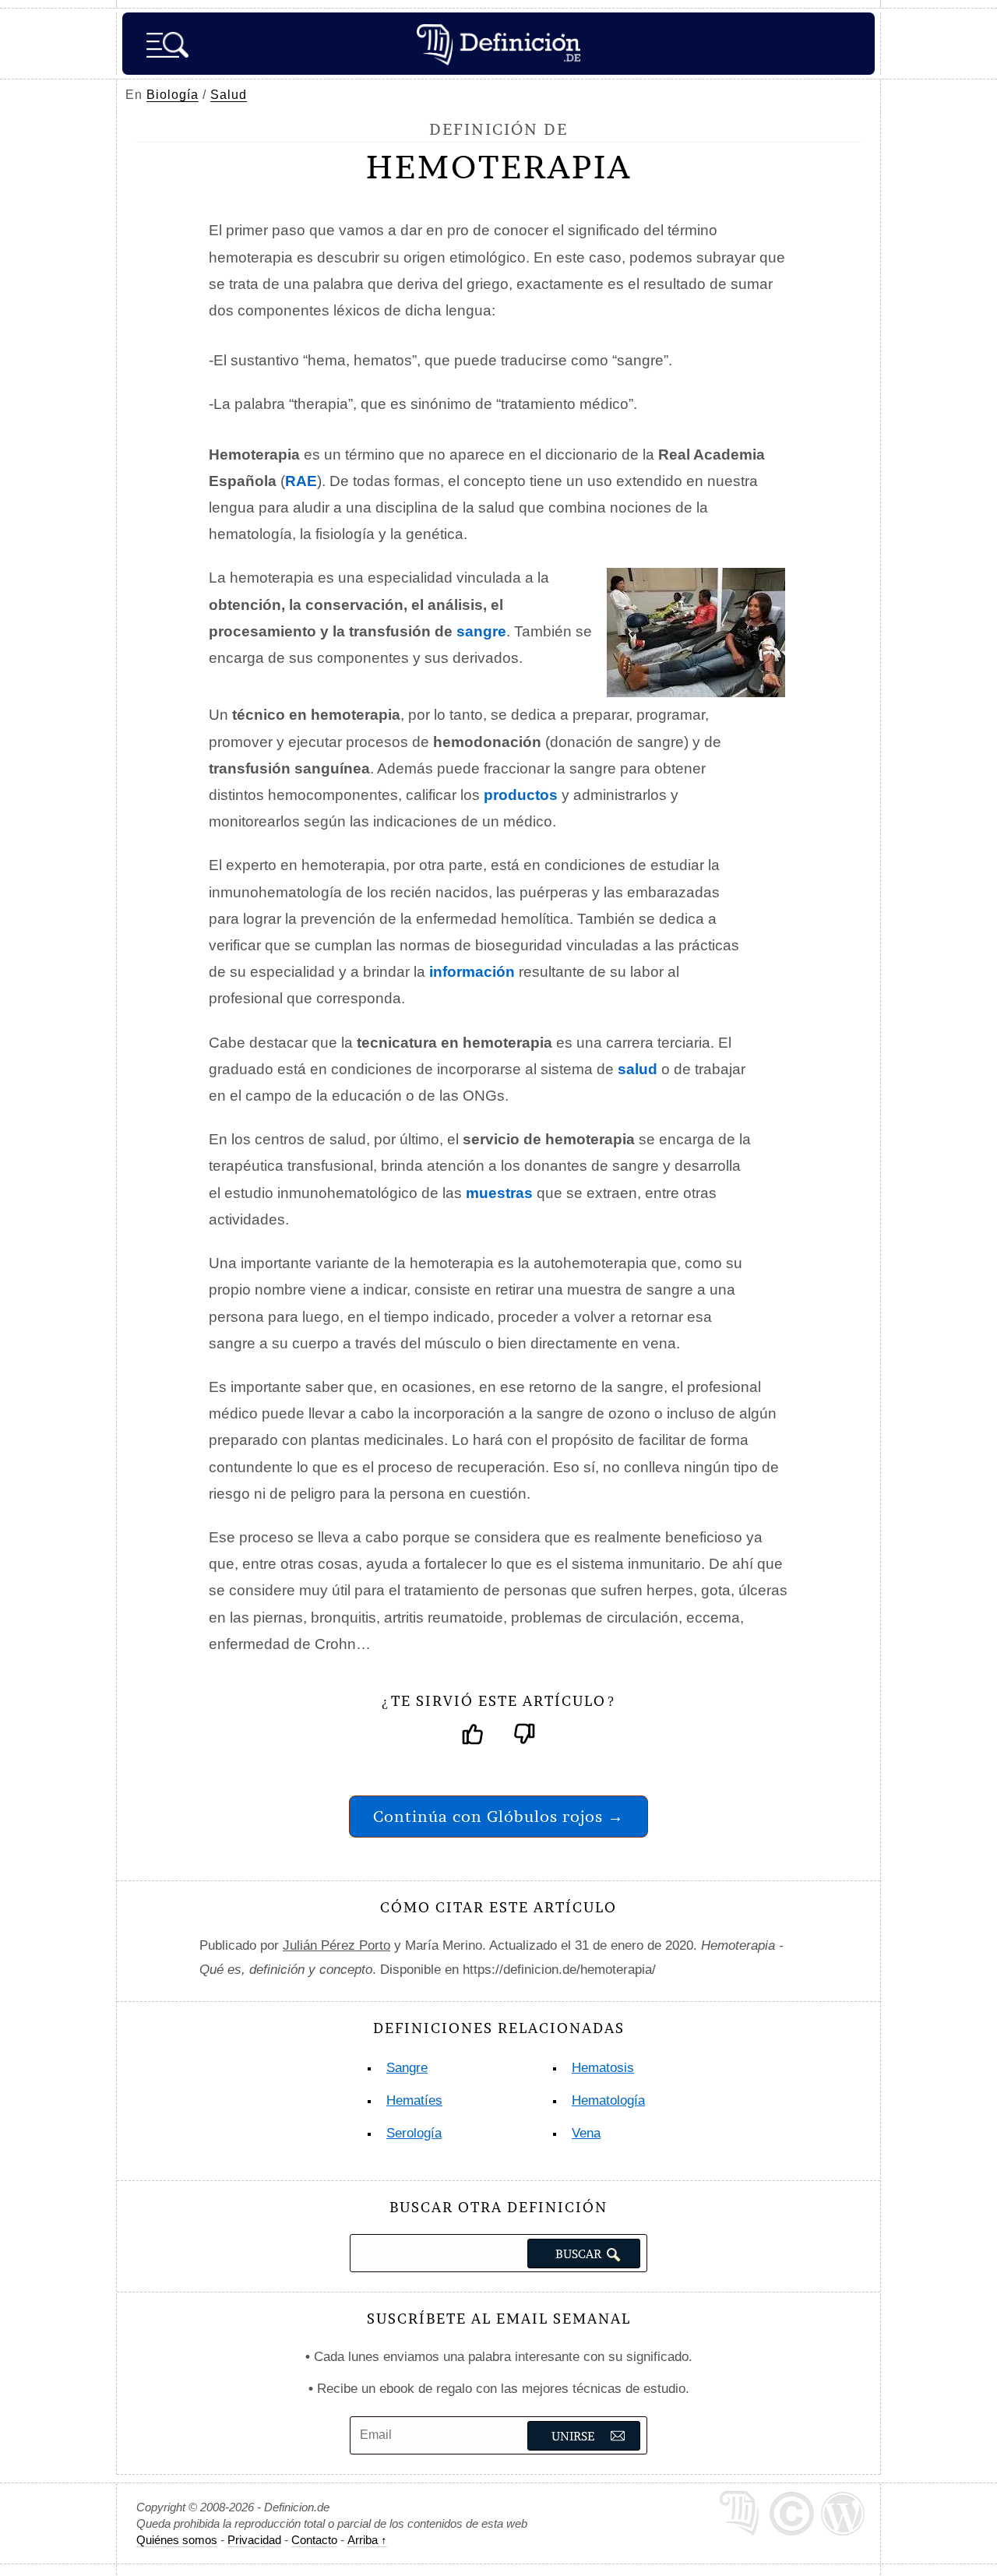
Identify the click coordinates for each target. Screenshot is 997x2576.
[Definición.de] (498, 44)
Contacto (314, 2540)
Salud (229, 95)
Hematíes (414, 2100)
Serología (414, 2133)
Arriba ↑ (367, 2540)
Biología (173, 95)
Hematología (608, 2100)
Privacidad (254, 2540)
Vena (586, 2133)
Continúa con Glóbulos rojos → (498, 1816)
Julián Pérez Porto (336, 1945)
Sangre (407, 2068)
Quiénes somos (177, 2540)
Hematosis (603, 2068)
